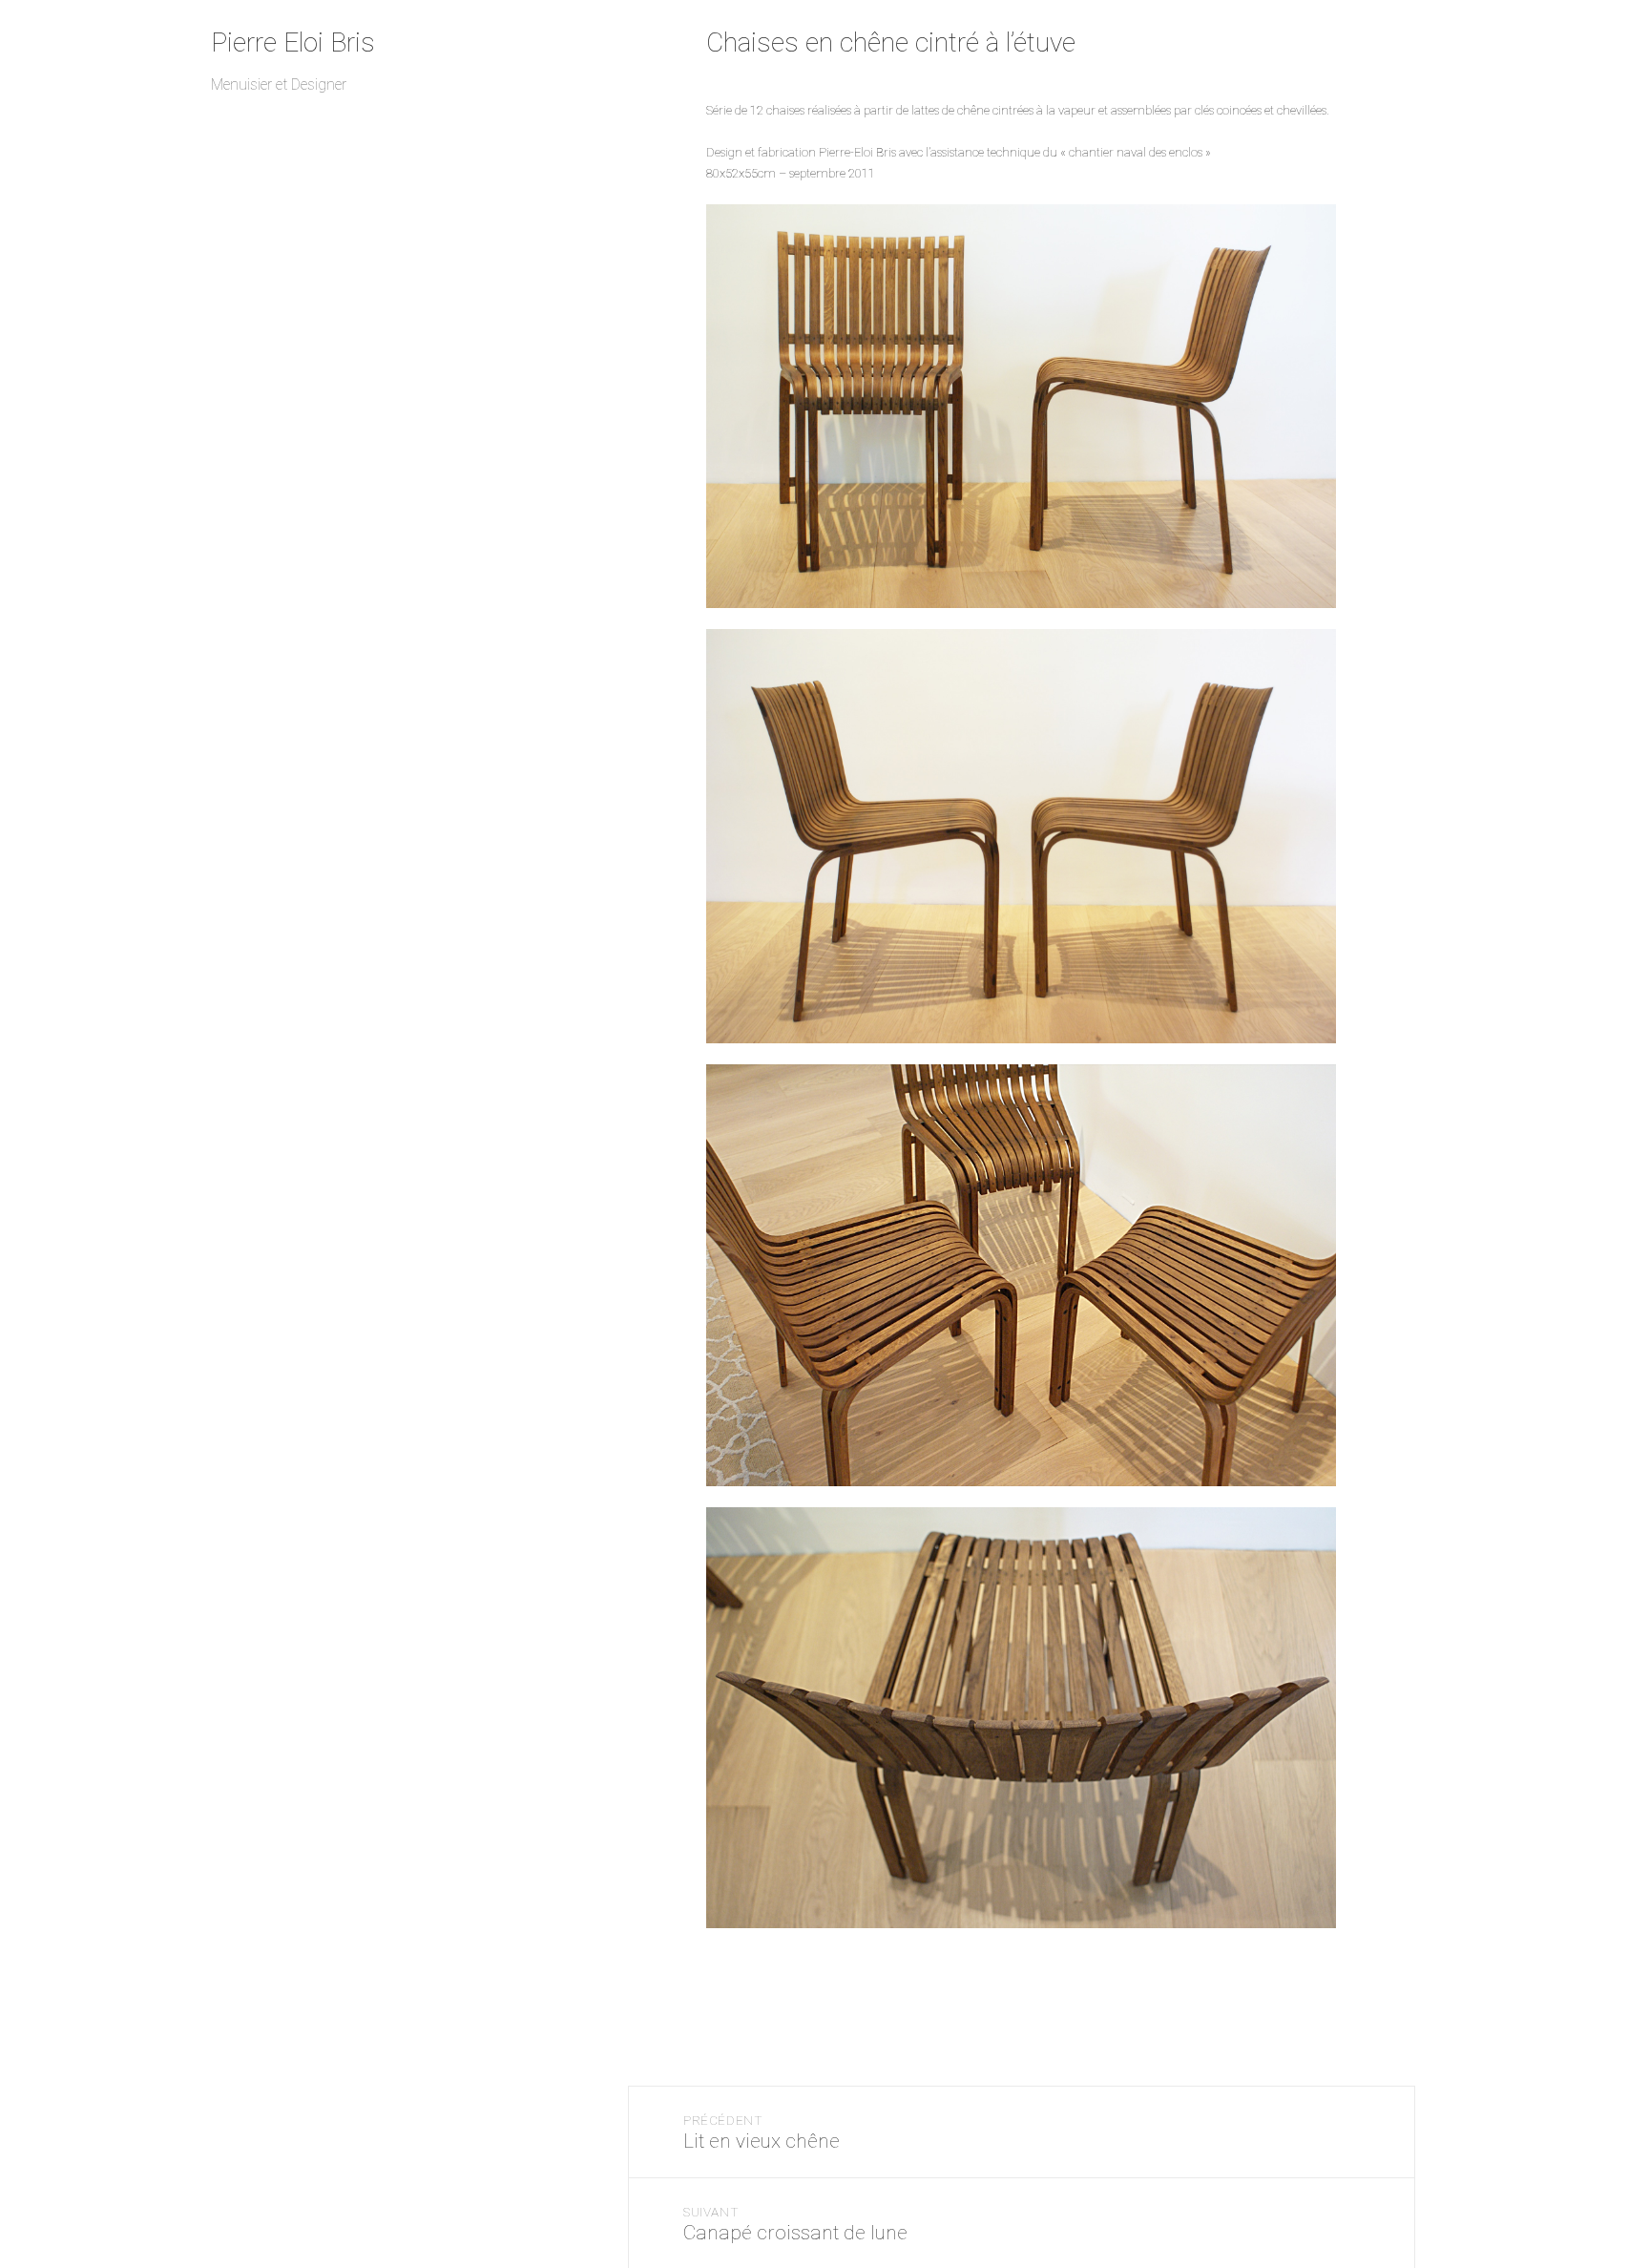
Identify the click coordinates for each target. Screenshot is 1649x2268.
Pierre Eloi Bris (293, 42)
